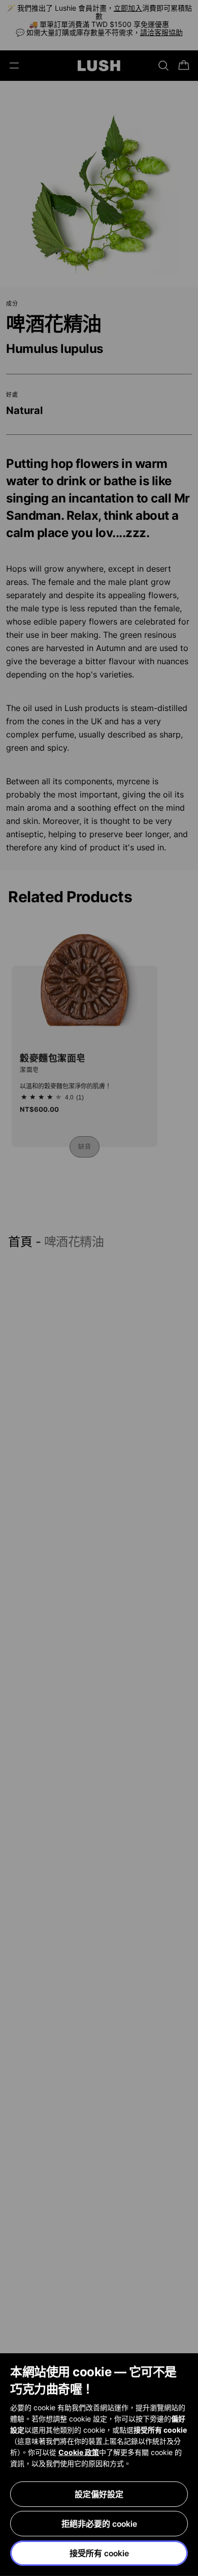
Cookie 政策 (79, 2452)
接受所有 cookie (99, 2553)
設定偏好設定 (99, 2494)
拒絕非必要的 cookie (99, 2524)
